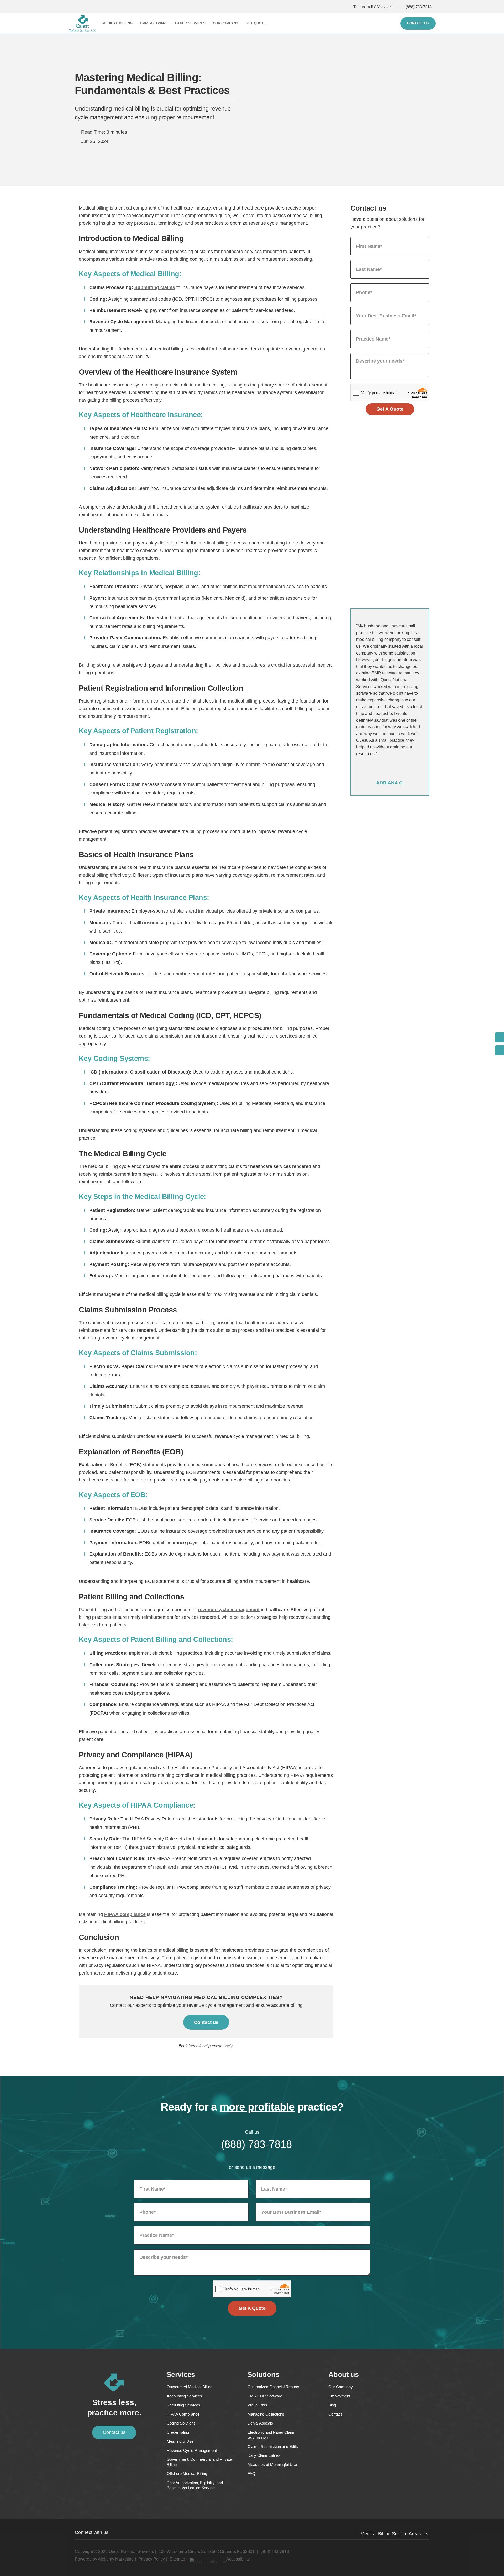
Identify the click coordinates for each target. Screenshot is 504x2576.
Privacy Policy (152, 2559)
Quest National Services (131, 2551)
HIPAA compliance (125, 1914)
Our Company (226, 23)
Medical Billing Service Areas (391, 2534)
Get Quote (256, 23)
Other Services (190, 23)
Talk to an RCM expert (372, 7)
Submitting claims (155, 287)
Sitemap (177, 2559)
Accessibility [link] (238, 2559)
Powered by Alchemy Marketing (104, 2559)
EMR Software (154, 23)
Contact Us (418, 23)
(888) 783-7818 (419, 7)
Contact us (206, 2022)
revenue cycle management (229, 1610)
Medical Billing (117, 23)
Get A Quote (390, 409)
